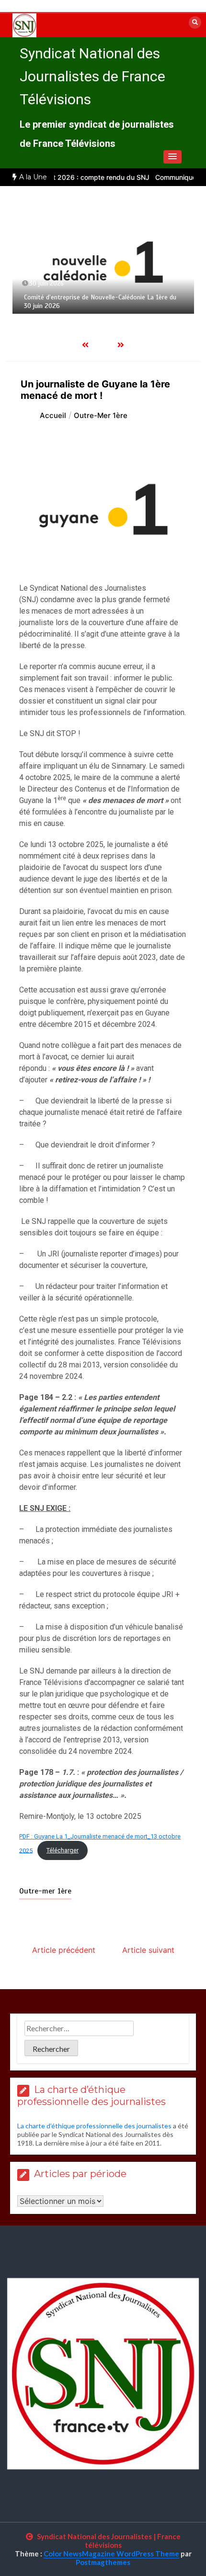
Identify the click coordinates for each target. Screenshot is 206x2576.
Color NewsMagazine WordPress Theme (111, 2554)
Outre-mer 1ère (45, 1891)
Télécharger (63, 1850)
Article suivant (148, 1950)
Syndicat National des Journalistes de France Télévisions (92, 76)
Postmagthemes (103, 2562)
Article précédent (64, 1950)
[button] (172, 157)
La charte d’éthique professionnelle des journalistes (94, 2126)
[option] (103, 262)
